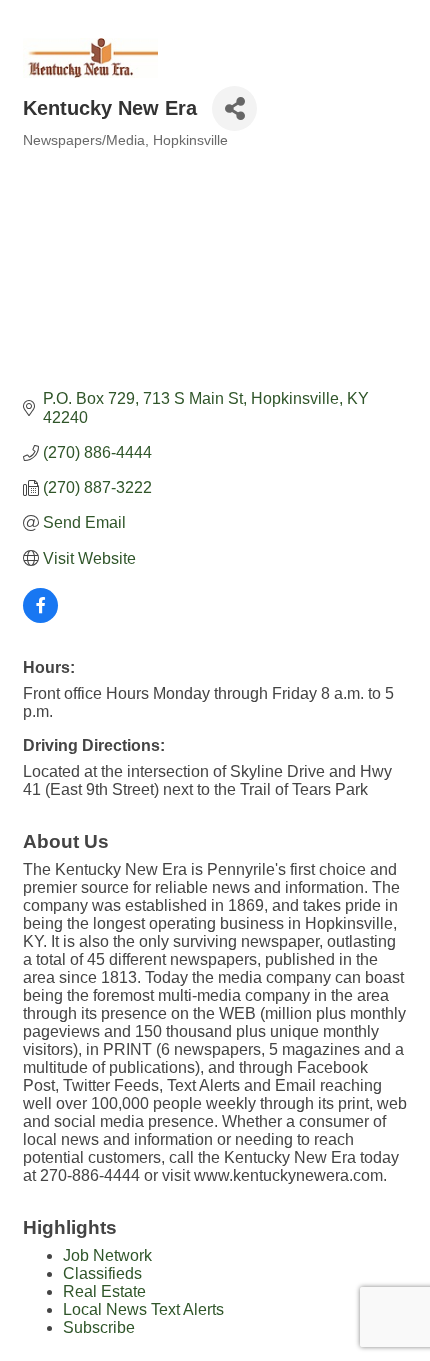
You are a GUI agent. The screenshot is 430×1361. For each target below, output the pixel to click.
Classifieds (102, 1273)
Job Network (107, 1255)
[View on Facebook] (40, 617)
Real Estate (104, 1291)
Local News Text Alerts (143, 1309)
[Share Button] (234, 108)
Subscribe (99, 1327)
